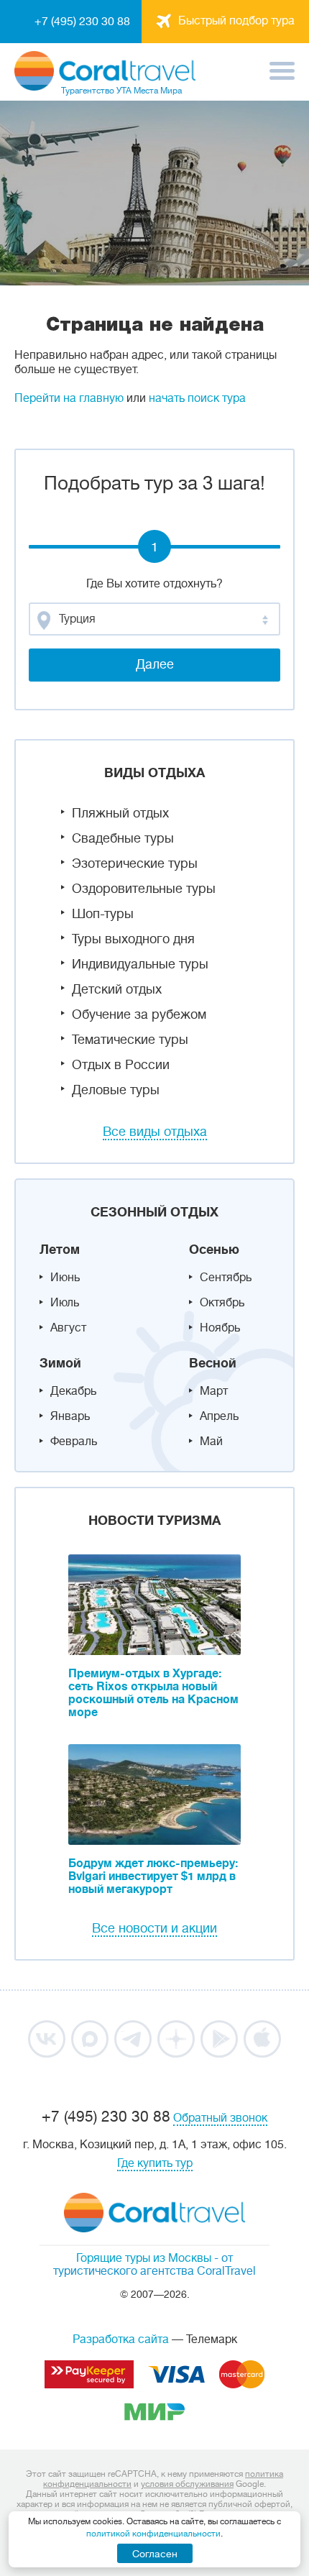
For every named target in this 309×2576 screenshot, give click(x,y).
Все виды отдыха (155, 1132)
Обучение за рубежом (139, 1014)
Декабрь (73, 1391)
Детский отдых (117, 989)
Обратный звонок (220, 2118)
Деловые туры (116, 1090)
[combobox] (154, 619)
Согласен (155, 2554)
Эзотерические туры (135, 863)
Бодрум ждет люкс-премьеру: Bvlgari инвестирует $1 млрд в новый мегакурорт (153, 1876)
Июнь (65, 1278)
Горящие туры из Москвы (144, 2258)
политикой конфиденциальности (153, 2534)
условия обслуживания (187, 2484)
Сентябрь (226, 1278)
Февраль (74, 1441)
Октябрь (222, 1303)
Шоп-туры (103, 914)
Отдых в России (121, 1065)
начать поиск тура (197, 398)
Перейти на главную (69, 398)
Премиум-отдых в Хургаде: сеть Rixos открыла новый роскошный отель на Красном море (153, 1693)
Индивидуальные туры (140, 964)
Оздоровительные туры (144, 889)
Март (214, 1391)
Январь (70, 1416)
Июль (65, 1303)
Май (211, 1441)
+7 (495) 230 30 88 (82, 22)
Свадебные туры (123, 838)
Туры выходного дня (133, 939)
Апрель (219, 1416)
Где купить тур (155, 2163)
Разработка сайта (121, 2339)
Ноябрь (220, 1328)
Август (68, 1328)
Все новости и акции (154, 1928)
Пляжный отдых (120, 813)
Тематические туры (130, 1040)
